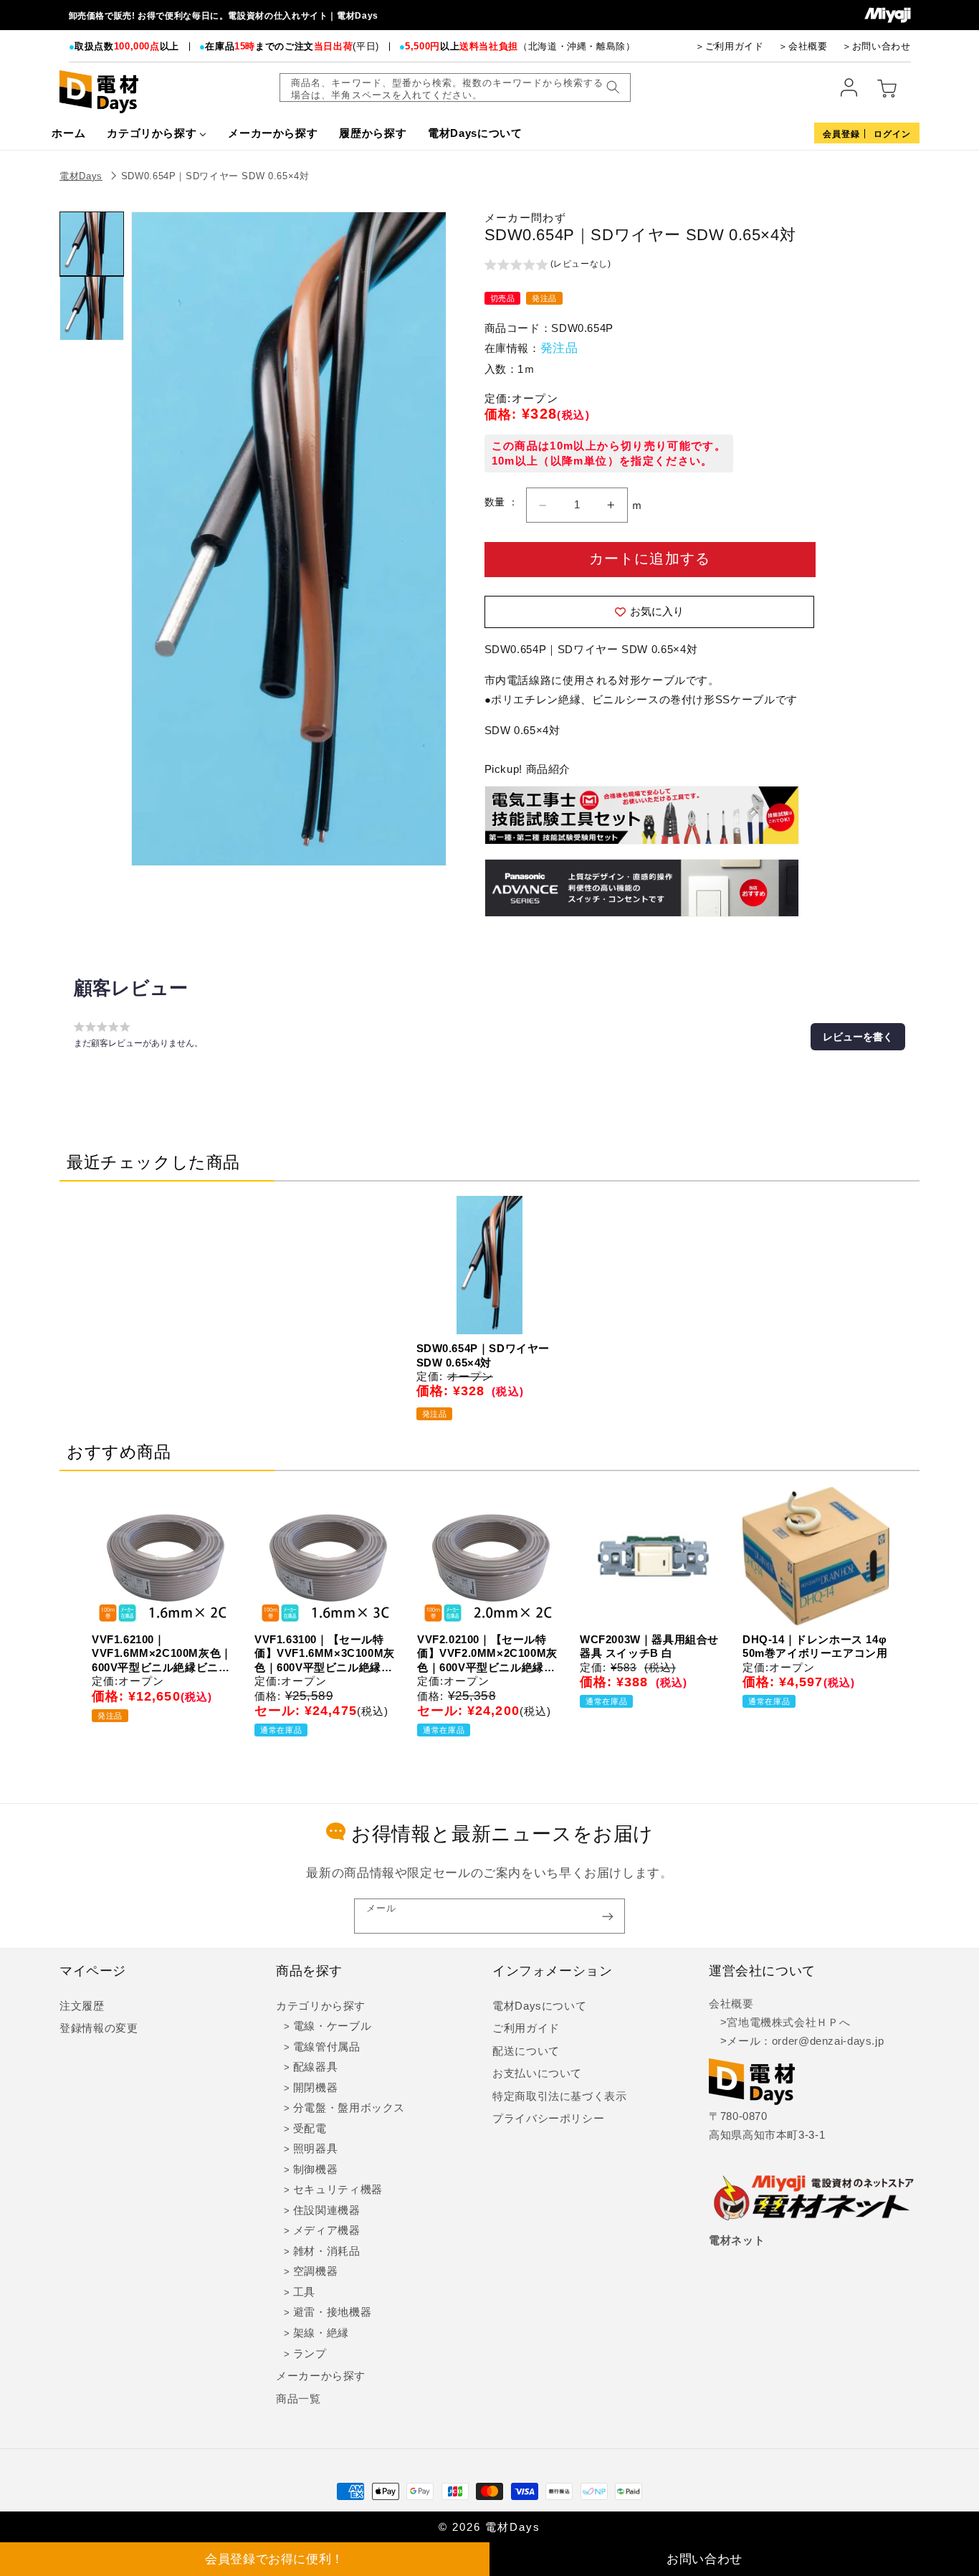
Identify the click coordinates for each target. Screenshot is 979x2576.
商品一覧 (299, 2399)
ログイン (892, 134)
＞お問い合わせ (876, 46)
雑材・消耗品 (327, 2251)
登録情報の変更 (99, 2028)
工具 (304, 2292)
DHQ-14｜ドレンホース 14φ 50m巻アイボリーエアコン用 (815, 1646)
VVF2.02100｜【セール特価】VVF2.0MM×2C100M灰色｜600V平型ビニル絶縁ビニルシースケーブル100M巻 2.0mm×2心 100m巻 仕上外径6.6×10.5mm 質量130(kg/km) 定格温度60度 (487, 1654)
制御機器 (316, 2169)
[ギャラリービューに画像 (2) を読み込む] (92, 308)
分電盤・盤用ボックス (349, 2108)
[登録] (608, 1916)
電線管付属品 (327, 2047)
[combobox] (455, 87)
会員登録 (841, 134)
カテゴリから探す (321, 2006)
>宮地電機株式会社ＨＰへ (779, 2023)
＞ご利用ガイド (729, 46)
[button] (548, 266)
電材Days (81, 176)
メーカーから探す (321, 2376)
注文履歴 (82, 2006)
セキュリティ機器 (338, 2190)
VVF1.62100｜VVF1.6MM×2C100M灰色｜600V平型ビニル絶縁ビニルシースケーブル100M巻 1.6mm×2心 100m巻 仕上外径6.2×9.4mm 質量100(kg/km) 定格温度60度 (162, 1654)
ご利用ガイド (526, 2028)
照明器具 (316, 2149)
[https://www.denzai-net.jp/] (814, 2199)
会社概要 (731, 2004)
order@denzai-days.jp (828, 2041)
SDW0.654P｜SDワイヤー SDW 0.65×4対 (215, 176)
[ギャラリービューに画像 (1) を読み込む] (92, 244)
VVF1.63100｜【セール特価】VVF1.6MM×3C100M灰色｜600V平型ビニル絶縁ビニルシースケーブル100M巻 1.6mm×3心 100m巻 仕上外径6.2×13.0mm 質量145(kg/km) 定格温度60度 (325, 1654)
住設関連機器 (327, 2210)
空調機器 (316, 2271)
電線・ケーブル (332, 2026)
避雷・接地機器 (332, 2312)
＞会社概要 (803, 46)
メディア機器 (327, 2230)
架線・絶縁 (321, 2333)
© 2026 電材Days (489, 2527)
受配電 (310, 2129)
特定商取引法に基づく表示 (560, 2096)
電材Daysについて (539, 2006)
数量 (496, 502)
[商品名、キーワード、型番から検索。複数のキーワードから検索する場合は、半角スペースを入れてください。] (613, 87)
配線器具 (316, 2067)
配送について (526, 2051)
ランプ (310, 2354)
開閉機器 (316, 2088)
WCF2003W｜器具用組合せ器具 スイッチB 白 (649, 1646)
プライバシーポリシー (548, 2119)
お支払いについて (537, 2073)
